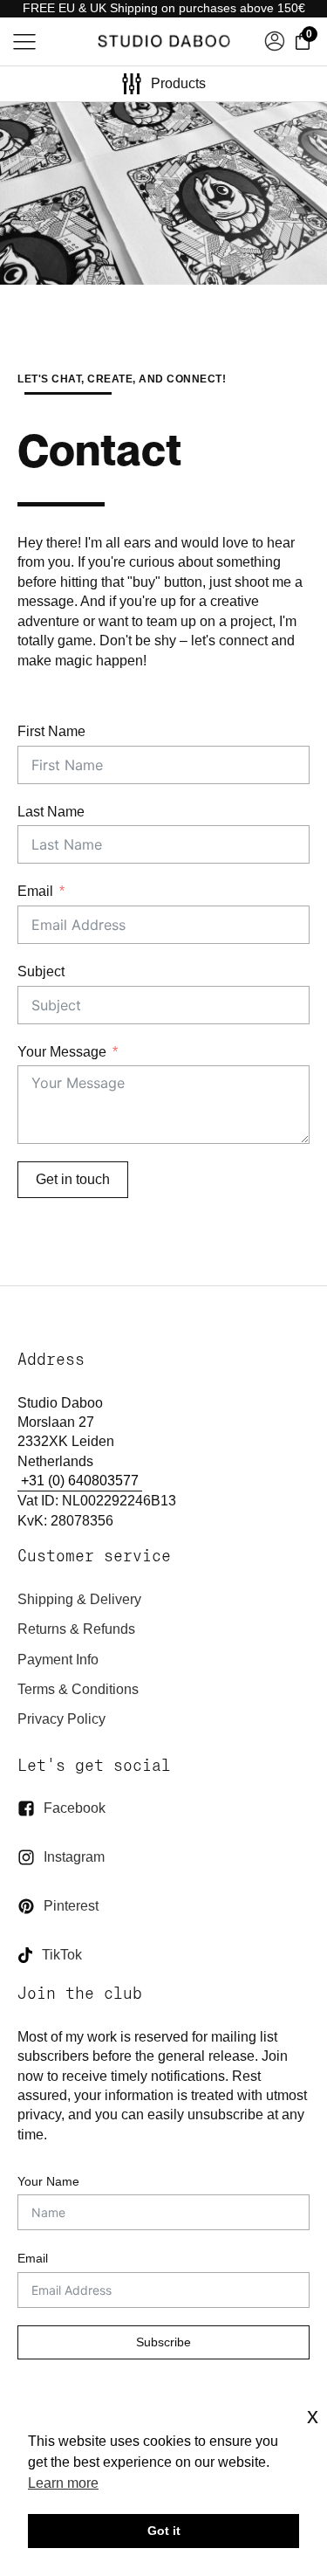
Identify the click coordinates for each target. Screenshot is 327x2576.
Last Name (51, 811)
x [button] (313, 2416)
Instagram (74, 1857)
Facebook (75, 1808)
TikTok (62, 1955)
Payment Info (58, 1660)
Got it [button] (164, 2531)
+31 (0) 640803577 (80, 1481)
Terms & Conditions (78, 1689)
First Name (51, 731)
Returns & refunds (76, 1629)
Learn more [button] (63, 2483)
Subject (41, 971)
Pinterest (71, 1906)
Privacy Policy (61, 1719)
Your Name (48, 2181)
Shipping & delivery (79, 1599)
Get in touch (73, 1179)
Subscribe (163, 2342)
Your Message (62, 1051)
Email (35, 891)
